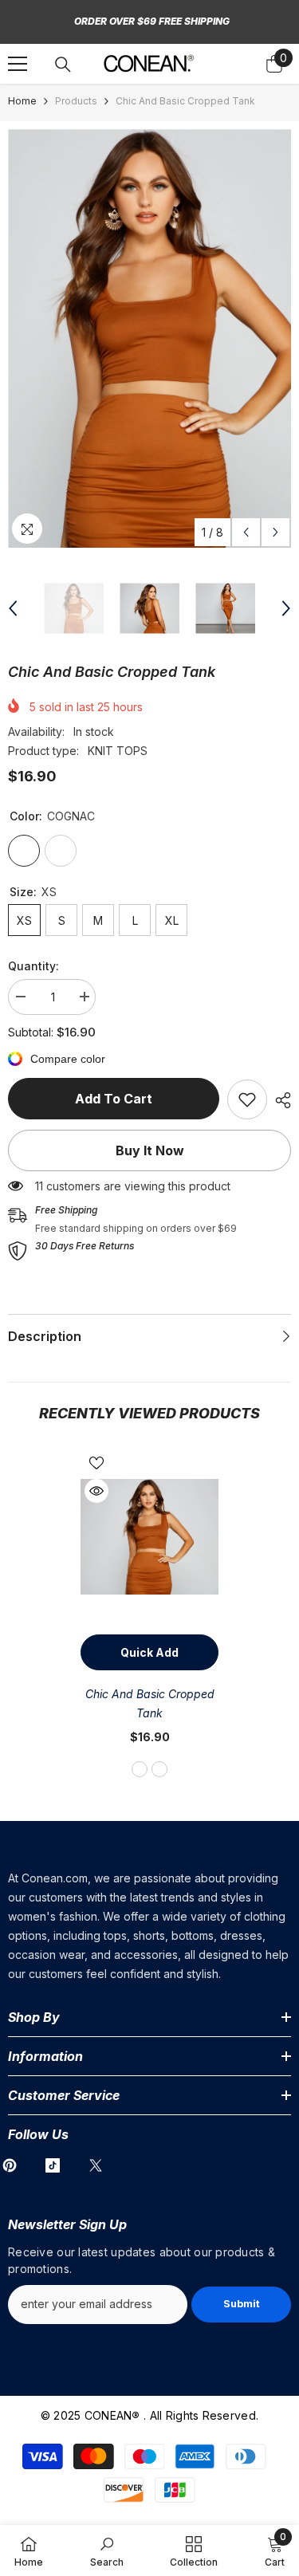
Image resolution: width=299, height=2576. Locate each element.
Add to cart (114, 1099)
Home (22, 101)
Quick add (149, 1652)
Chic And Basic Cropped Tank (150, 1703)
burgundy (159, 1769)
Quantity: (33, 966)
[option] (149, 338)
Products (76, 101)
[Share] (279, 1100)
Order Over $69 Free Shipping (152, 21)
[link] (247, 1099)
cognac (140, 1769)
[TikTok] (53, 2165)
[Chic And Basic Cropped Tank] (149, 1537)
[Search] (63, 65)
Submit (242, 2304)
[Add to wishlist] (96, 1463)
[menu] (18, 64)
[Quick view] (96, 1491)
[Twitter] (96, 2165)
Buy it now (150, 1150)
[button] (246, 532)
